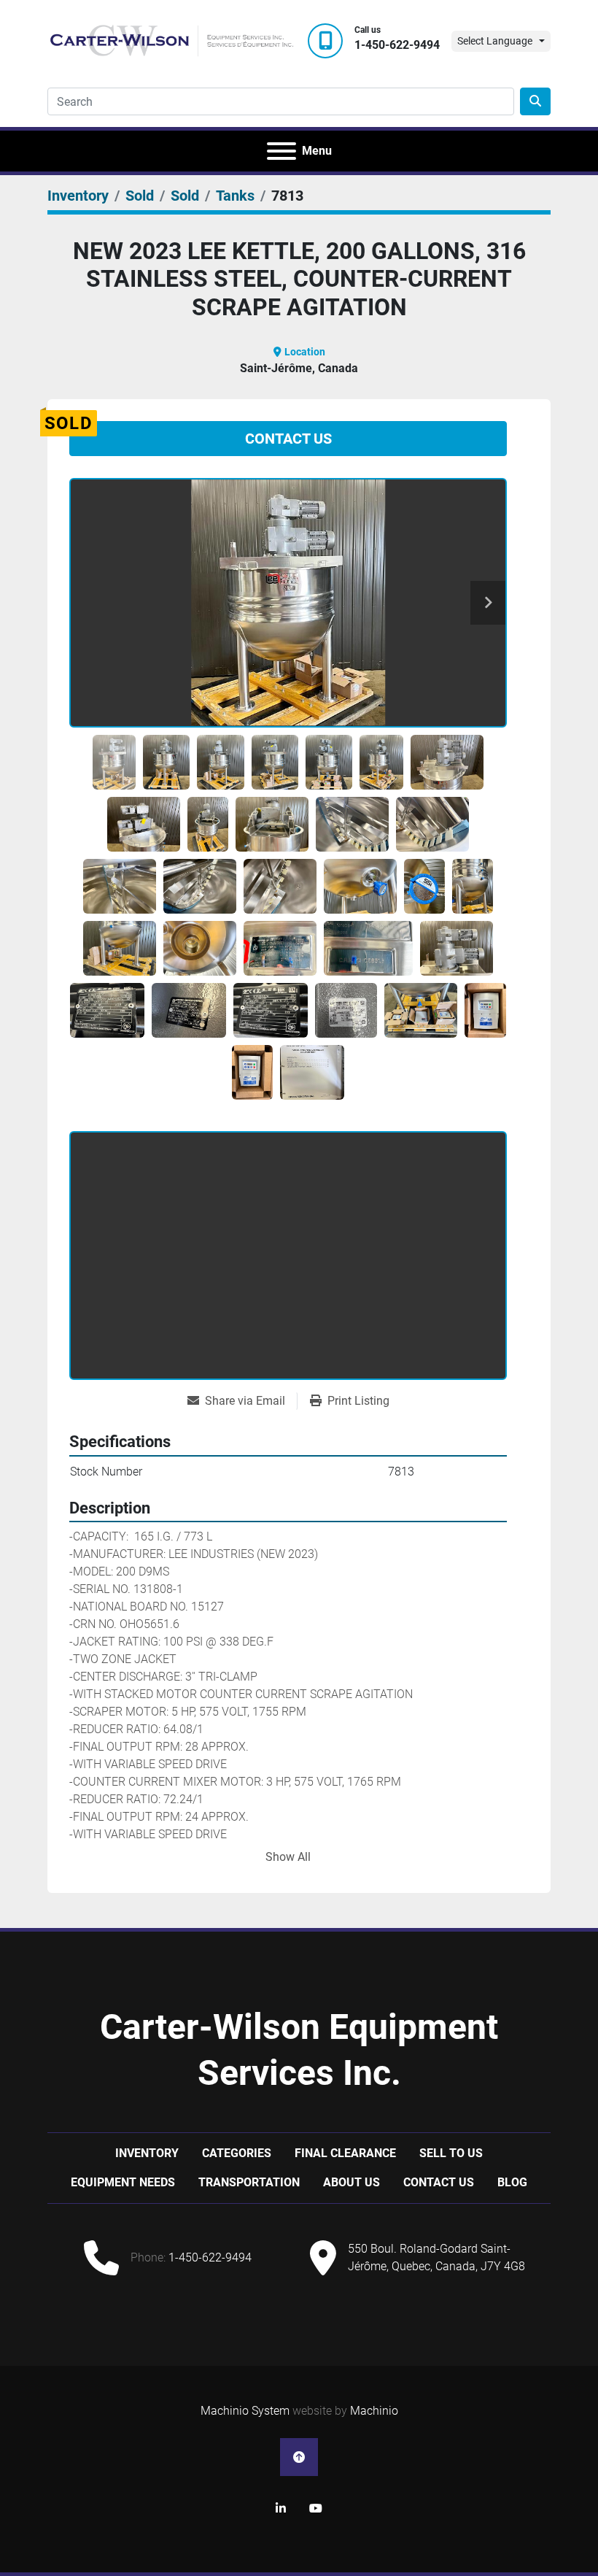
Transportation (249, 2182)
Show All (288, 1857)
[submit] (535, 101)
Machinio (374, 2411)
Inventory (147, 2153)
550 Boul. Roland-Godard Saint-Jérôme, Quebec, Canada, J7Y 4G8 (436, 2257)
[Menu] (281, 151)
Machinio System (245, 2411)
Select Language (495, 41)
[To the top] (299, 2457)
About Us (352, 2182)
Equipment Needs (123, 2182)
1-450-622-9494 (397, 45)
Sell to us (451, 2153)
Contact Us (288, 439)
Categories (237, 2153)
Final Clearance (345, 2153)
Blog (512, 2182)
